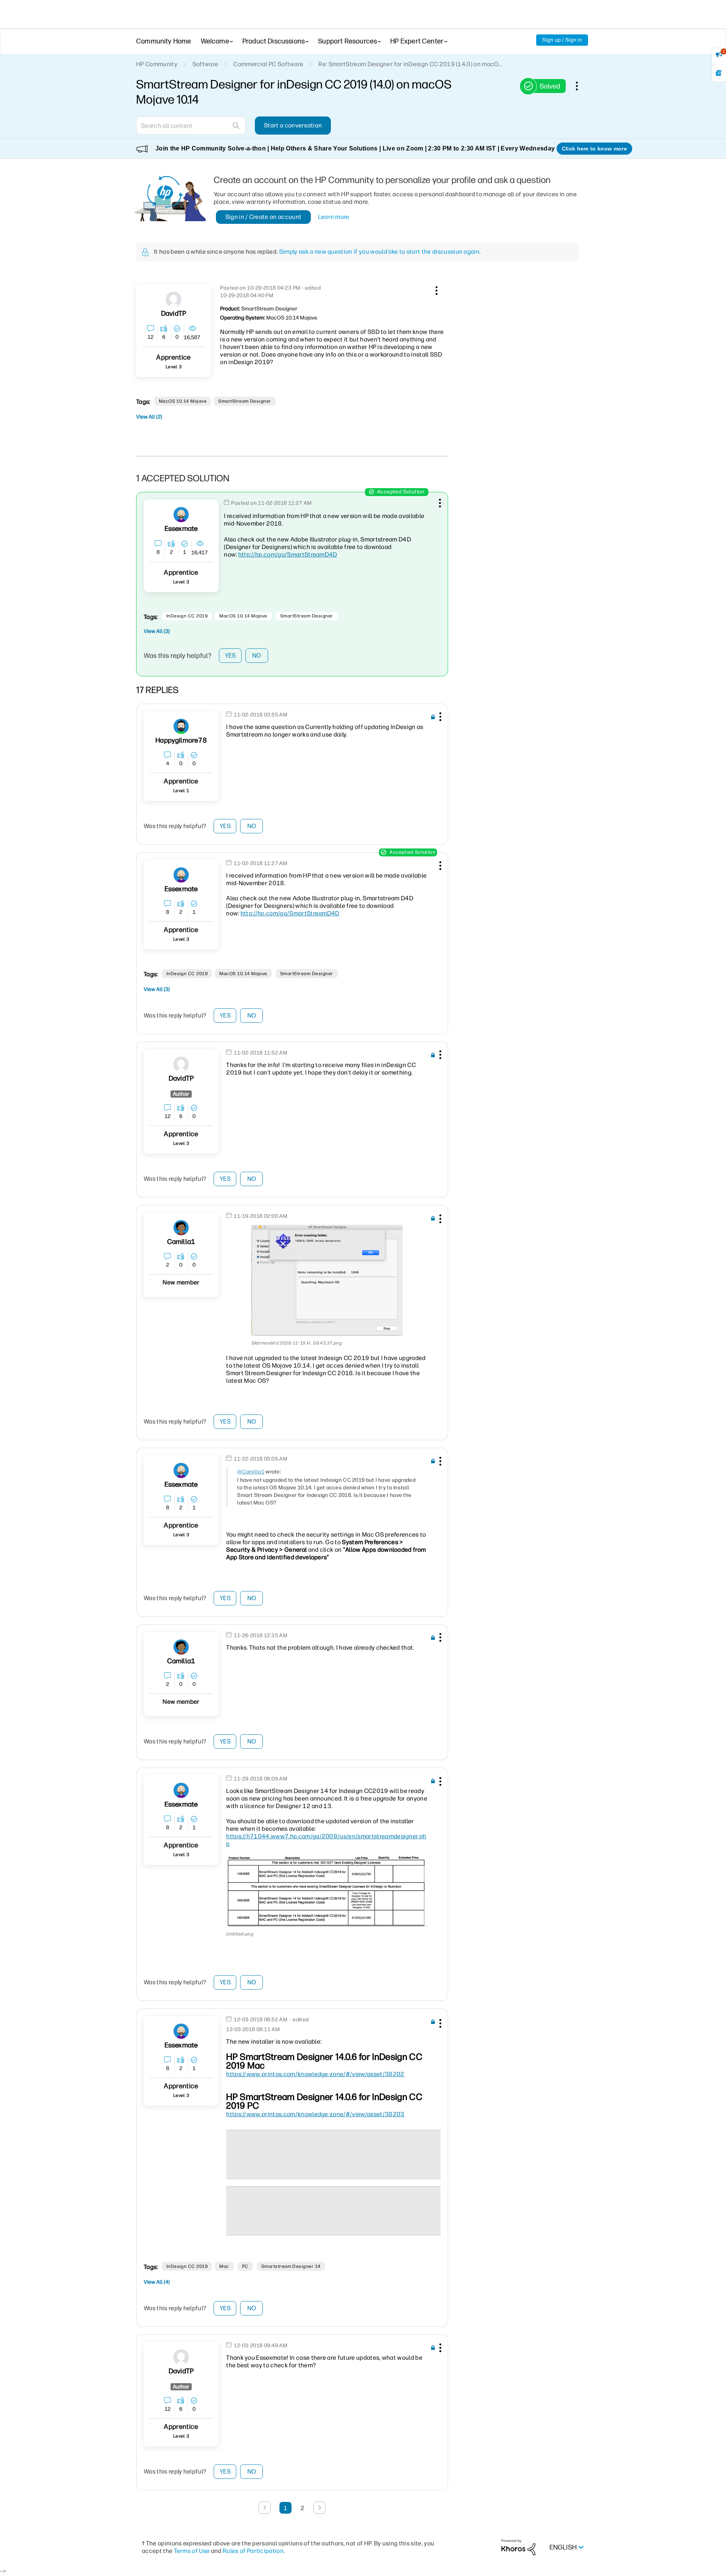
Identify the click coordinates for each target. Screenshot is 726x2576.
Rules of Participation (253, 2551)
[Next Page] (320, 2508)
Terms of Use (192, 2551)
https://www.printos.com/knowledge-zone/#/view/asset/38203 (315, 2114)
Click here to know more (594, 149)
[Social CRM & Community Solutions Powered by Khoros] (518, 2547)
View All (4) (157, 2282)
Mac (224, 2266)
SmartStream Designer (245, 401)
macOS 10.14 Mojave (183, 401)
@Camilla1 (251, 1472)
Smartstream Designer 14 (291, 2266)
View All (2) (149, 417)
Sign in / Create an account (264, 217)
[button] (436, 289)
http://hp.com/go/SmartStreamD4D (288, 554)
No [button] (257, 655)
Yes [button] (230, 655)
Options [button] (581, 86)
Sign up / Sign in (562, 40)
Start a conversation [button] (293, 125)
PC (245, 2266)
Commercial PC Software (268, 64)
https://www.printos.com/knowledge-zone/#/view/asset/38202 (315, 2074)
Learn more (334, 217)
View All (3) (157, 631)
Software (206, 64)
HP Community (157, 64)
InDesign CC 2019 (187, 616)
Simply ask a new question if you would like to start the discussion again (379, 252)
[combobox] (191, 126)
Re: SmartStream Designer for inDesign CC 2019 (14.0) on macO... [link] (410, 64)
